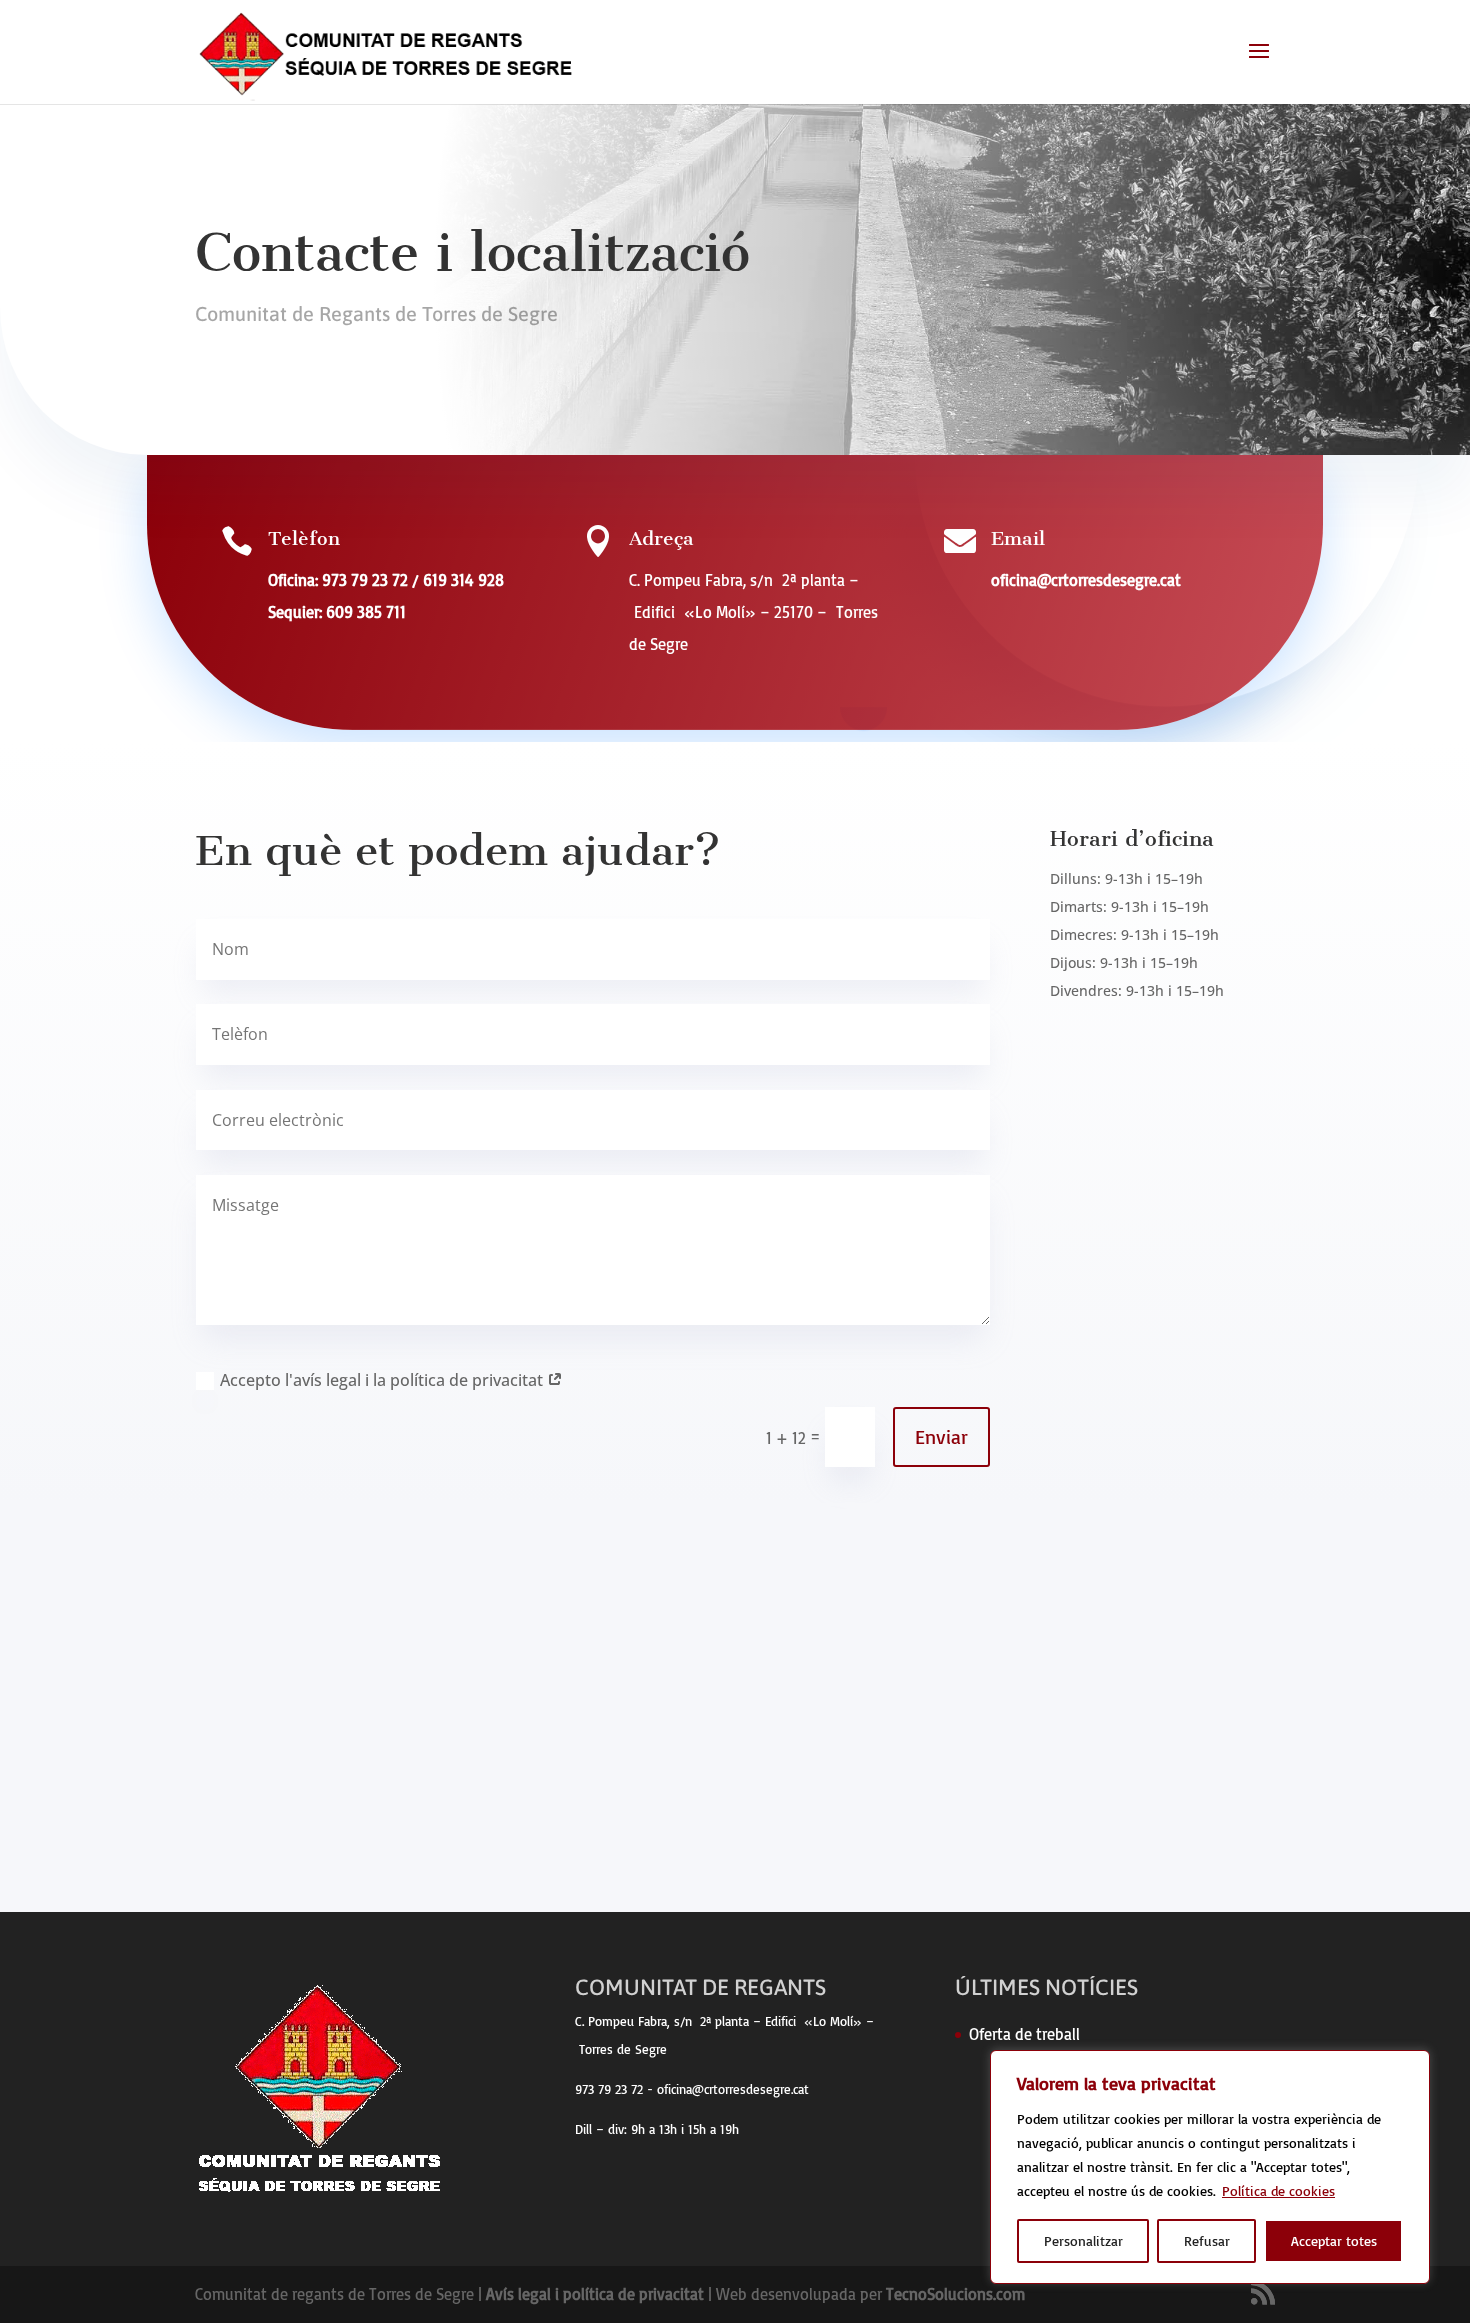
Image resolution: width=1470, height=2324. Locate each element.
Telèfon (304, 538)
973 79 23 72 (365, 580)
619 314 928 (463, 580)
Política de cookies (1278, 2190)
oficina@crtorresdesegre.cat (1086, 580)
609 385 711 (366, 612)
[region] (1210, 2167)
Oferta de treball (1024, 2034)
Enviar (941, 1436)
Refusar (1207, 2240)
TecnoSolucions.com (955, 2294)
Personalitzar (1083, 2240)
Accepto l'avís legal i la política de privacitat (383, 1380)
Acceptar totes (1334, 2240)
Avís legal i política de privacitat (595, 2294)
